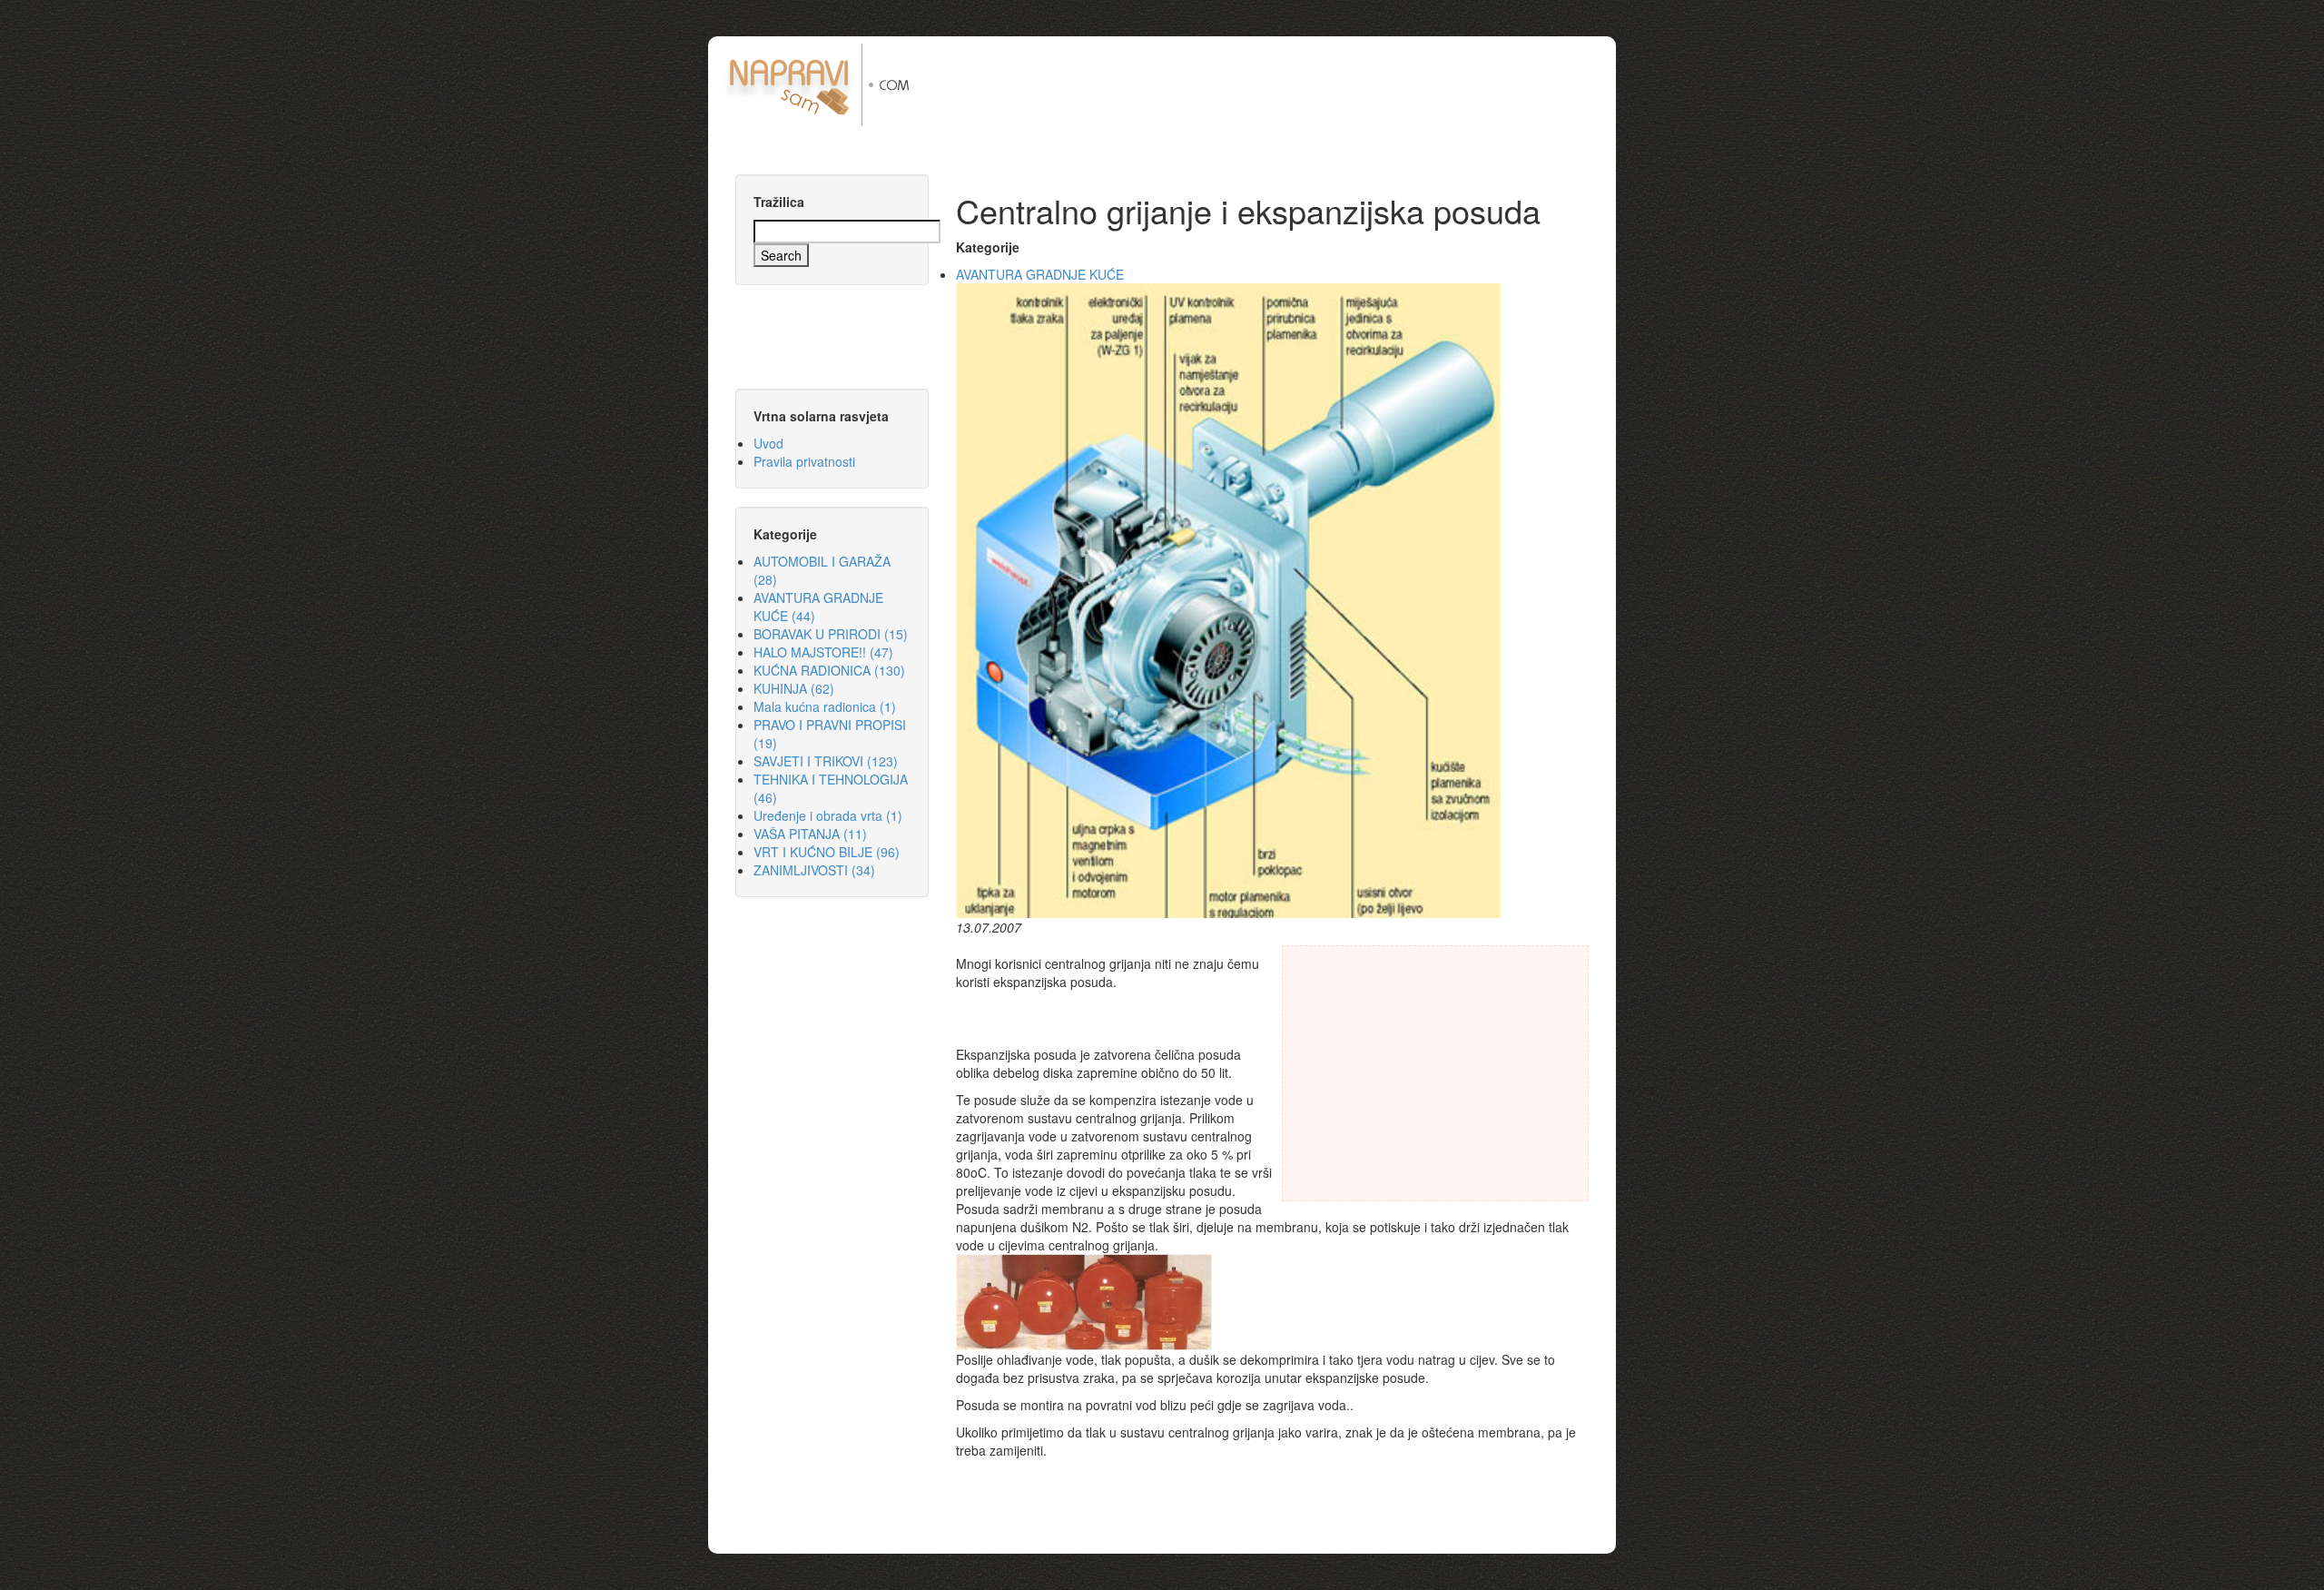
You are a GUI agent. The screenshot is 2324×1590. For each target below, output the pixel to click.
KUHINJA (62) (794, 688)
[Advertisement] (1279, 84)
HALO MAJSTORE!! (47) (823, 652)
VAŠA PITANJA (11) (810, 834)
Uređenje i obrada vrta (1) (828, 815)
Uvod (768, 443)
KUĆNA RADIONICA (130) (829, 670)
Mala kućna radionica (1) (825, 706)
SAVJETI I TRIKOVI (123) (826, 761)
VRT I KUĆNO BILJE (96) (827, 852)
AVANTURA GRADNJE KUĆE (1040, 274)
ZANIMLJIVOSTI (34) (814, 870)
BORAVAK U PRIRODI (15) (831, 634)
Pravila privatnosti (804, 461)
